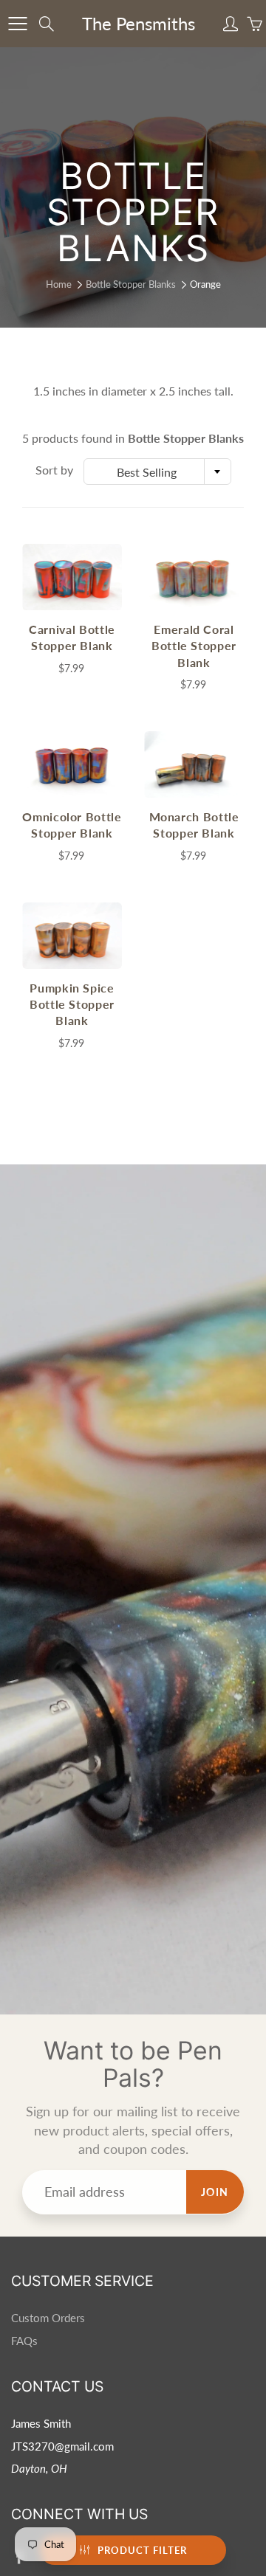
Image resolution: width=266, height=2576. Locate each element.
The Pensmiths (139, 23)
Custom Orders (48, 2318)
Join (215, 2192)
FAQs (24, 2341)
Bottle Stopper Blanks (131, 284)
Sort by (54, 470)
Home (59, 284)
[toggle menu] (17, 24)
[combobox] (157, 472)
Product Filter (142, 2550)
